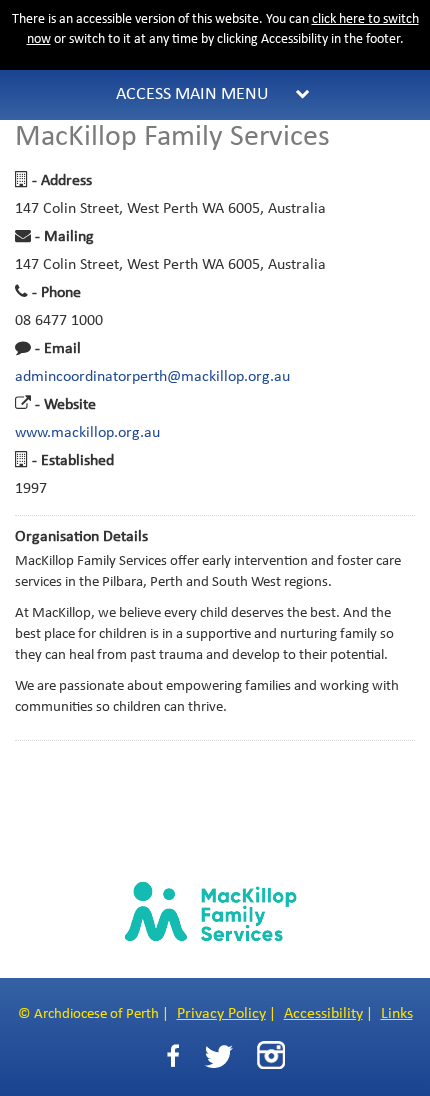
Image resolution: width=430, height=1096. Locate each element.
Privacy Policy (221, 1014)
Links (397, 1014)
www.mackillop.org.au (87, 433)
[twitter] (218, 1056)
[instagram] (271, 1055)
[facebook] (173, 1056)
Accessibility (323, 1014)
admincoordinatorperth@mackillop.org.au (152, 377)
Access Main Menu (192, 94)
